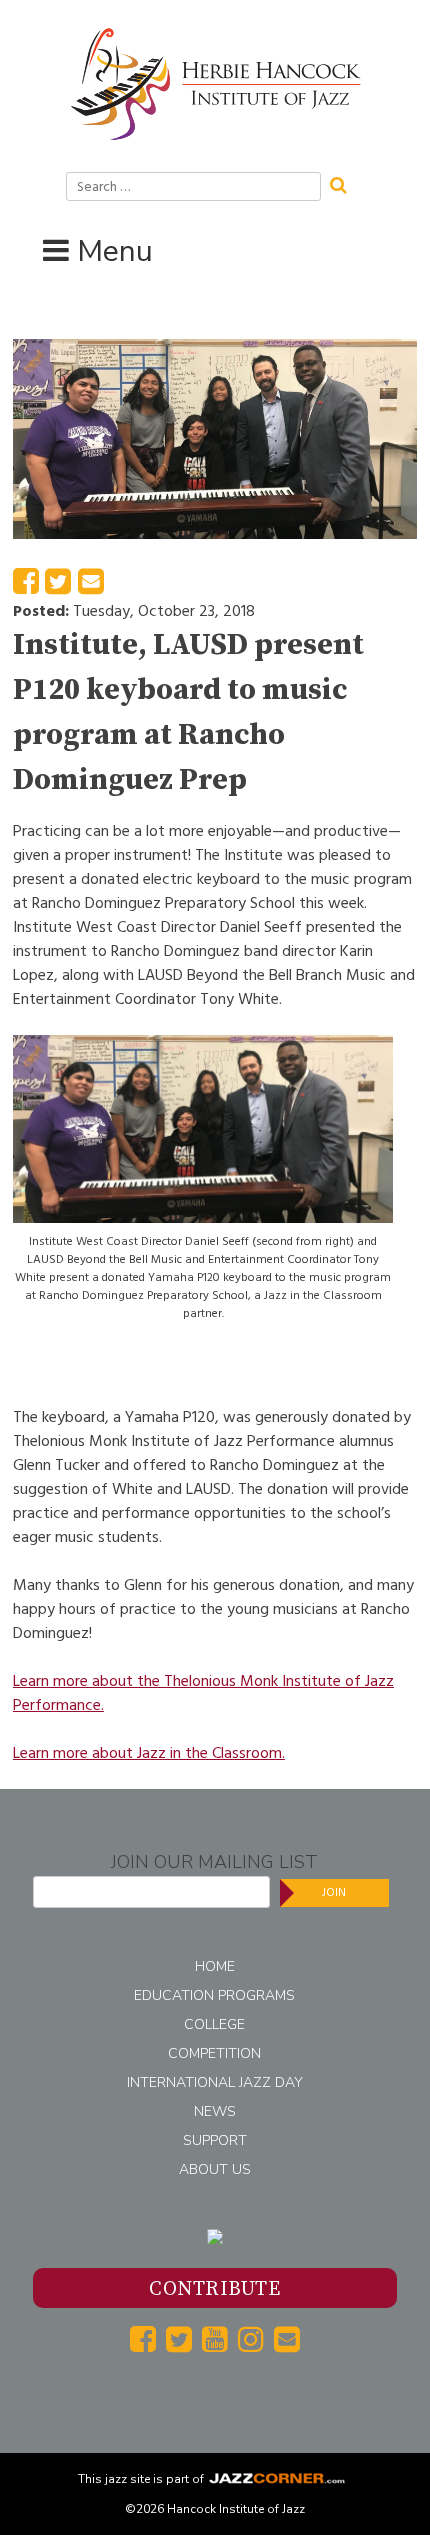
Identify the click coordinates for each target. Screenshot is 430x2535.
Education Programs (214, 1995)
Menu (115, 251)
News (215, 2111)
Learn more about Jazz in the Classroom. (149, 1753)
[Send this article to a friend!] (91, 587)
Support (215, 2140)
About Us (215, 2169)
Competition (214, 2053)
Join (334, 1892)
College (214, 2024)
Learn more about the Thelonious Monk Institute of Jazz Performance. (203, 1693)
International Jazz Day (215, 2082)
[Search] (345, 183)
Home (215, 1966)
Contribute (214, 2289)
